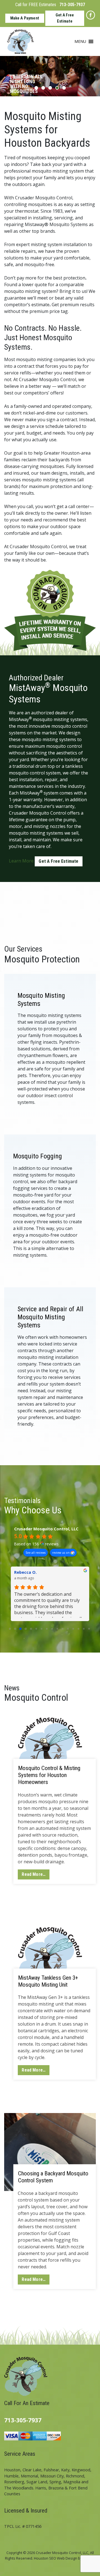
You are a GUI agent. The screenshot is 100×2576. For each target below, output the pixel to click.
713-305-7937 (72, 5)
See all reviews (36, 1553)
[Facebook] (91, 15)
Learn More (21, 861)
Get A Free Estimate (65, 18)
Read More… (34, 1874)
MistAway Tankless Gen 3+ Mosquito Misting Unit (48, 1981)
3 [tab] (50, 88)
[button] (80, 41)
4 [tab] (57, 88)
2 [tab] (43, 88)
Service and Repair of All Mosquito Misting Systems (50, 1317)
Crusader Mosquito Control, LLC (46, 1529)
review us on (61, 1553)
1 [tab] (36, 88)
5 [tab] (64, 88)
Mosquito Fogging (37, 1156)
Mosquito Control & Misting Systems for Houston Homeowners (49, 1775)
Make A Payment (25, 18)
